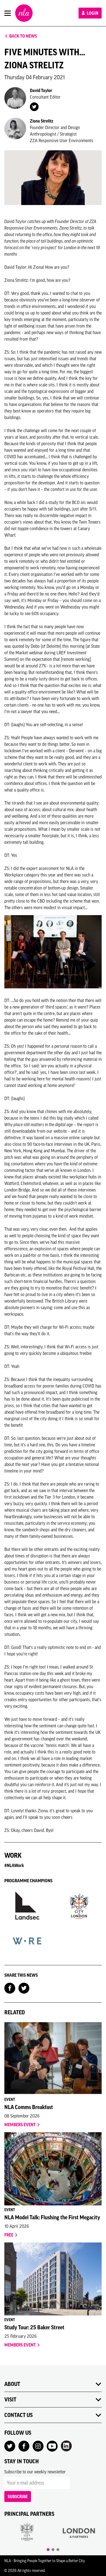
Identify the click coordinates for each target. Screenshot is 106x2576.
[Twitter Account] (34, 106)
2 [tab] (53, 2550)
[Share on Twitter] (24, 1988)
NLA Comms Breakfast (29, 2107)
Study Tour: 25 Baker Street (34, 2327)
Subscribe (18, 2496)
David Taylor (41, 90)
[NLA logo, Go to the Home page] (24, 13)
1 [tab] (48, 2550)
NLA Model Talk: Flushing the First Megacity (52, 2217)
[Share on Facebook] (10, 1988)
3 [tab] (58, 2550)
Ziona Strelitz (42, 121)
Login (92, 13)
